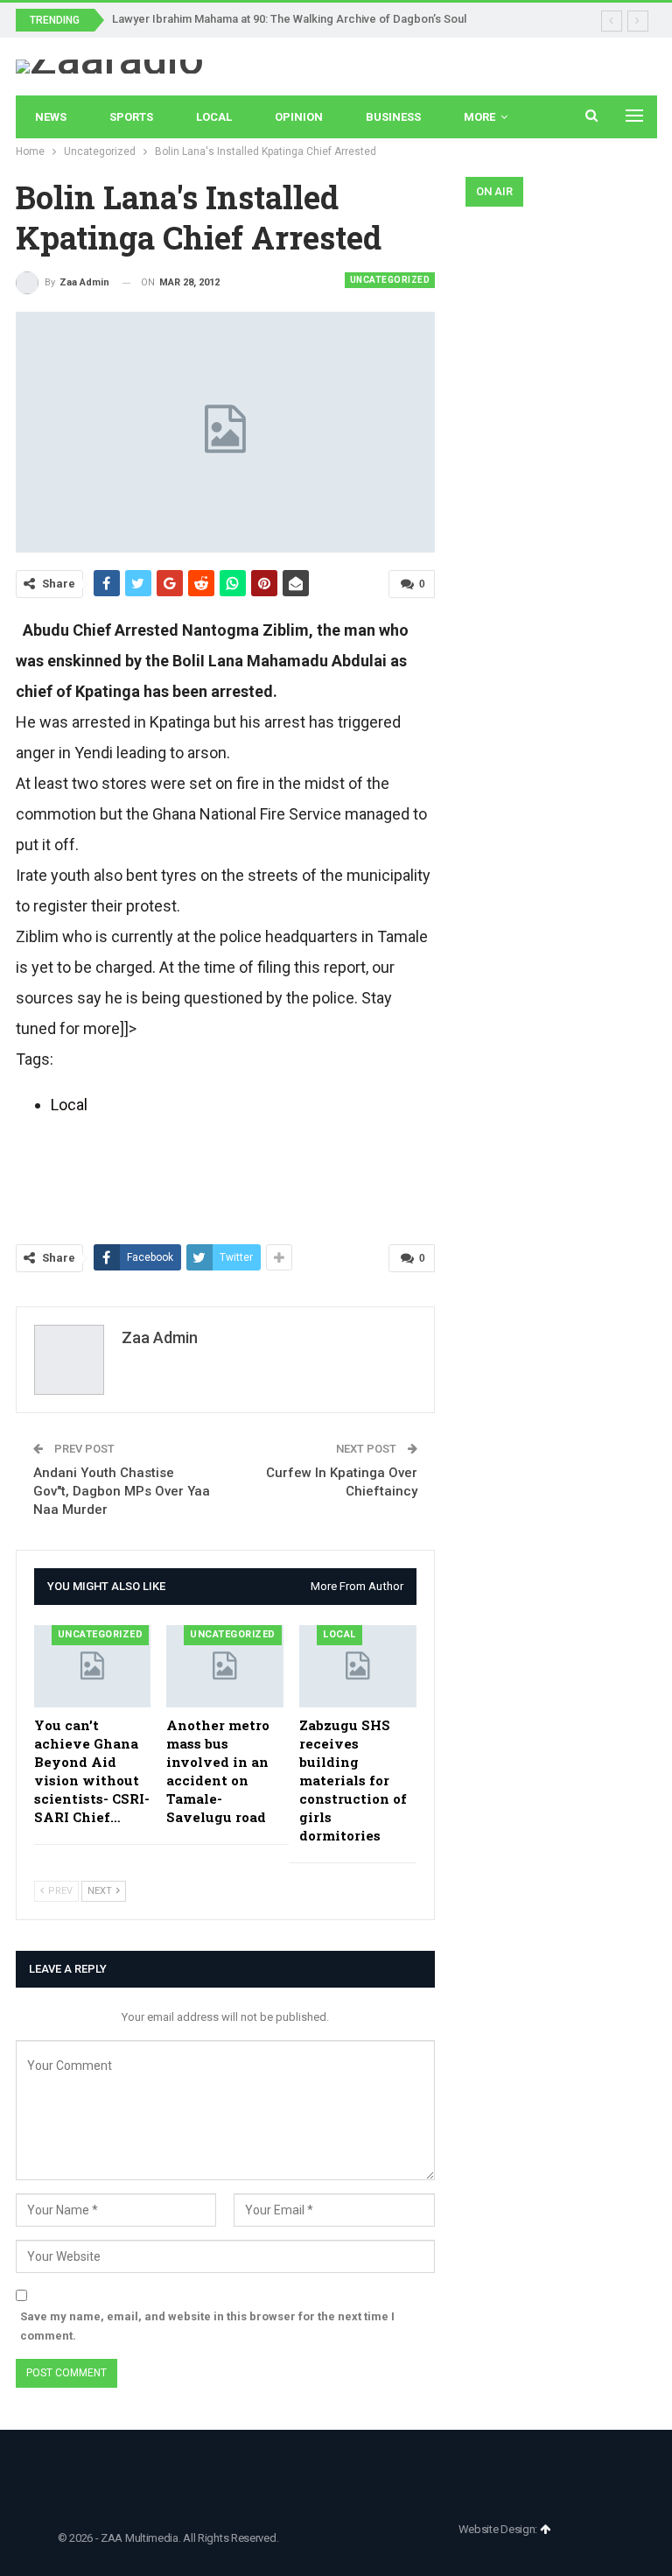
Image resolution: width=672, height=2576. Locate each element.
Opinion (299, 117)
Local (214, 117)
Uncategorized (390, 280)
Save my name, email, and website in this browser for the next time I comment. (207, 2326)
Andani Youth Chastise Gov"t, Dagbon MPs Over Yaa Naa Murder (122, 1491)
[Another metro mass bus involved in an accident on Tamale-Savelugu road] (225, 1666)
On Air (494, 191)
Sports (131, 117)
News (51, 117)
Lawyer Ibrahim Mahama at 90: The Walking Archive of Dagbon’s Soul (289, 19)
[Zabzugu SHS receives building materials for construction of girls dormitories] (358, 1666)
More (479, 117)
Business (393, 117)
